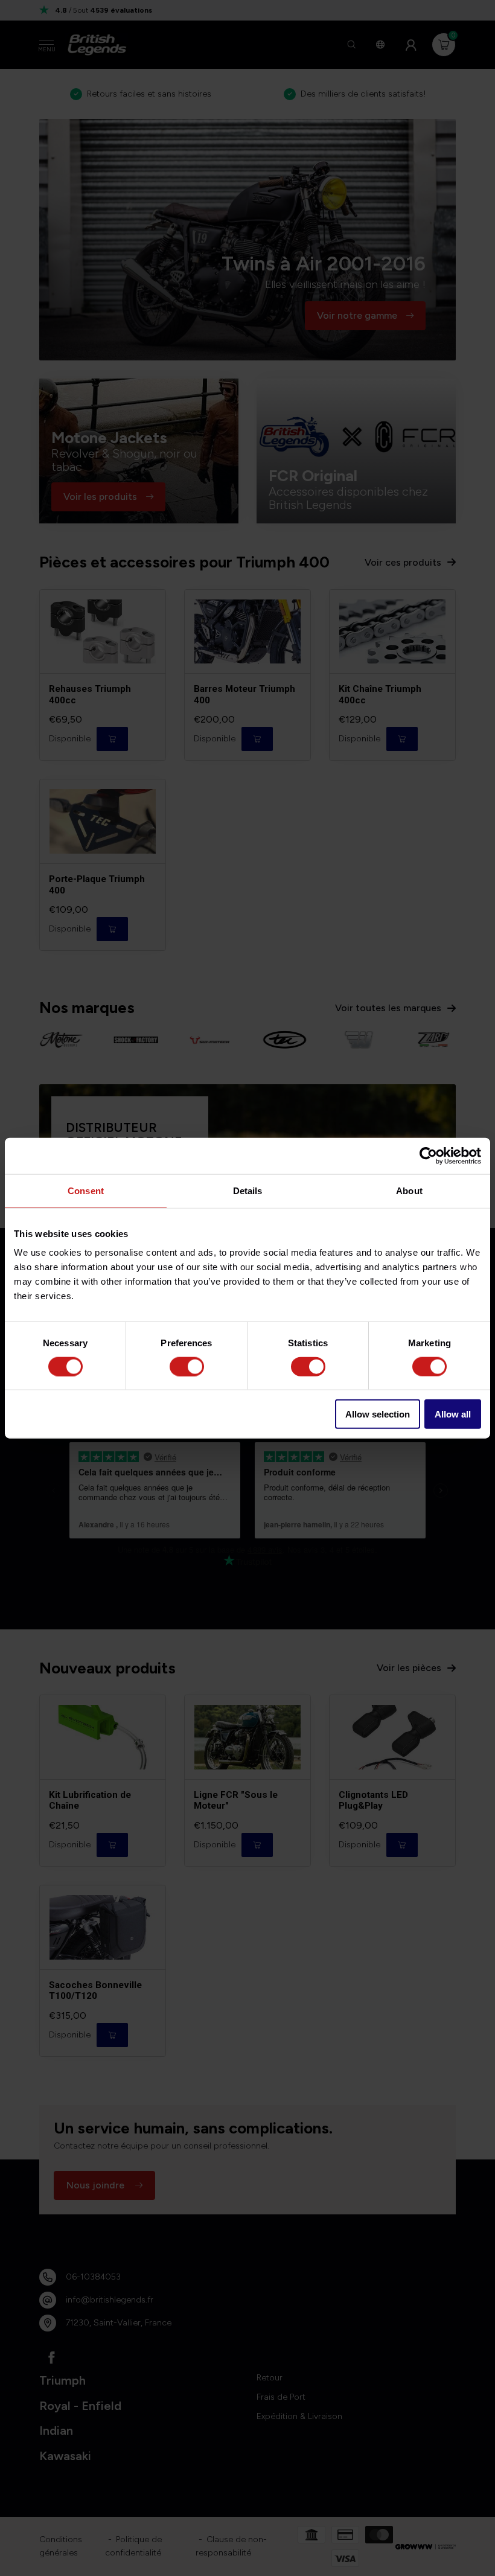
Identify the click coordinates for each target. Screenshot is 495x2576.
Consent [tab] (86, 1190)
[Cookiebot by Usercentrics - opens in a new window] (428, 1155)
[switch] (187, 1366)
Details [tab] (248, 1190)
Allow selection (378, 1414)
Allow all (453, 1414)
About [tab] (409, 1190)
